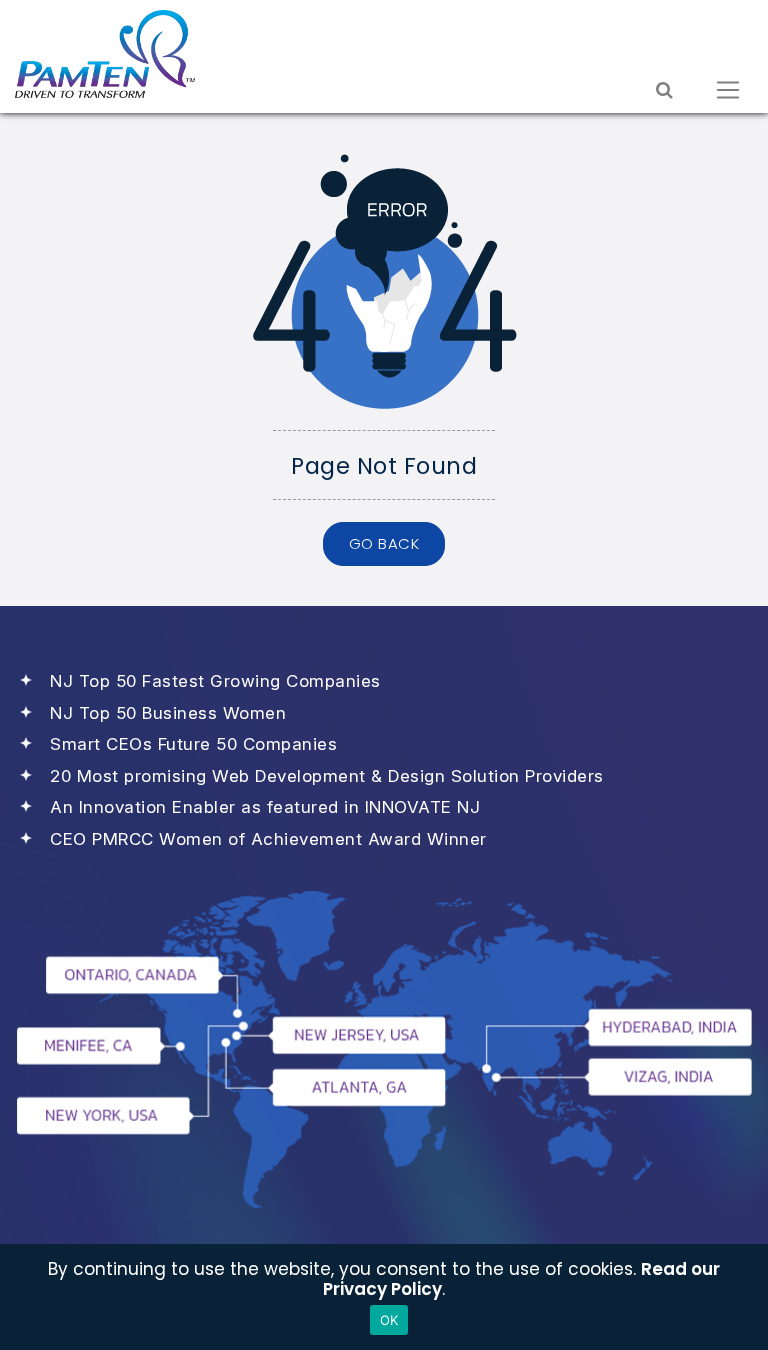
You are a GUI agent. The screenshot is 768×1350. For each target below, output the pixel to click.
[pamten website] (105, 54)
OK (389, 1320)
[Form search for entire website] (664, 90)
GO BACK (384, 543)
